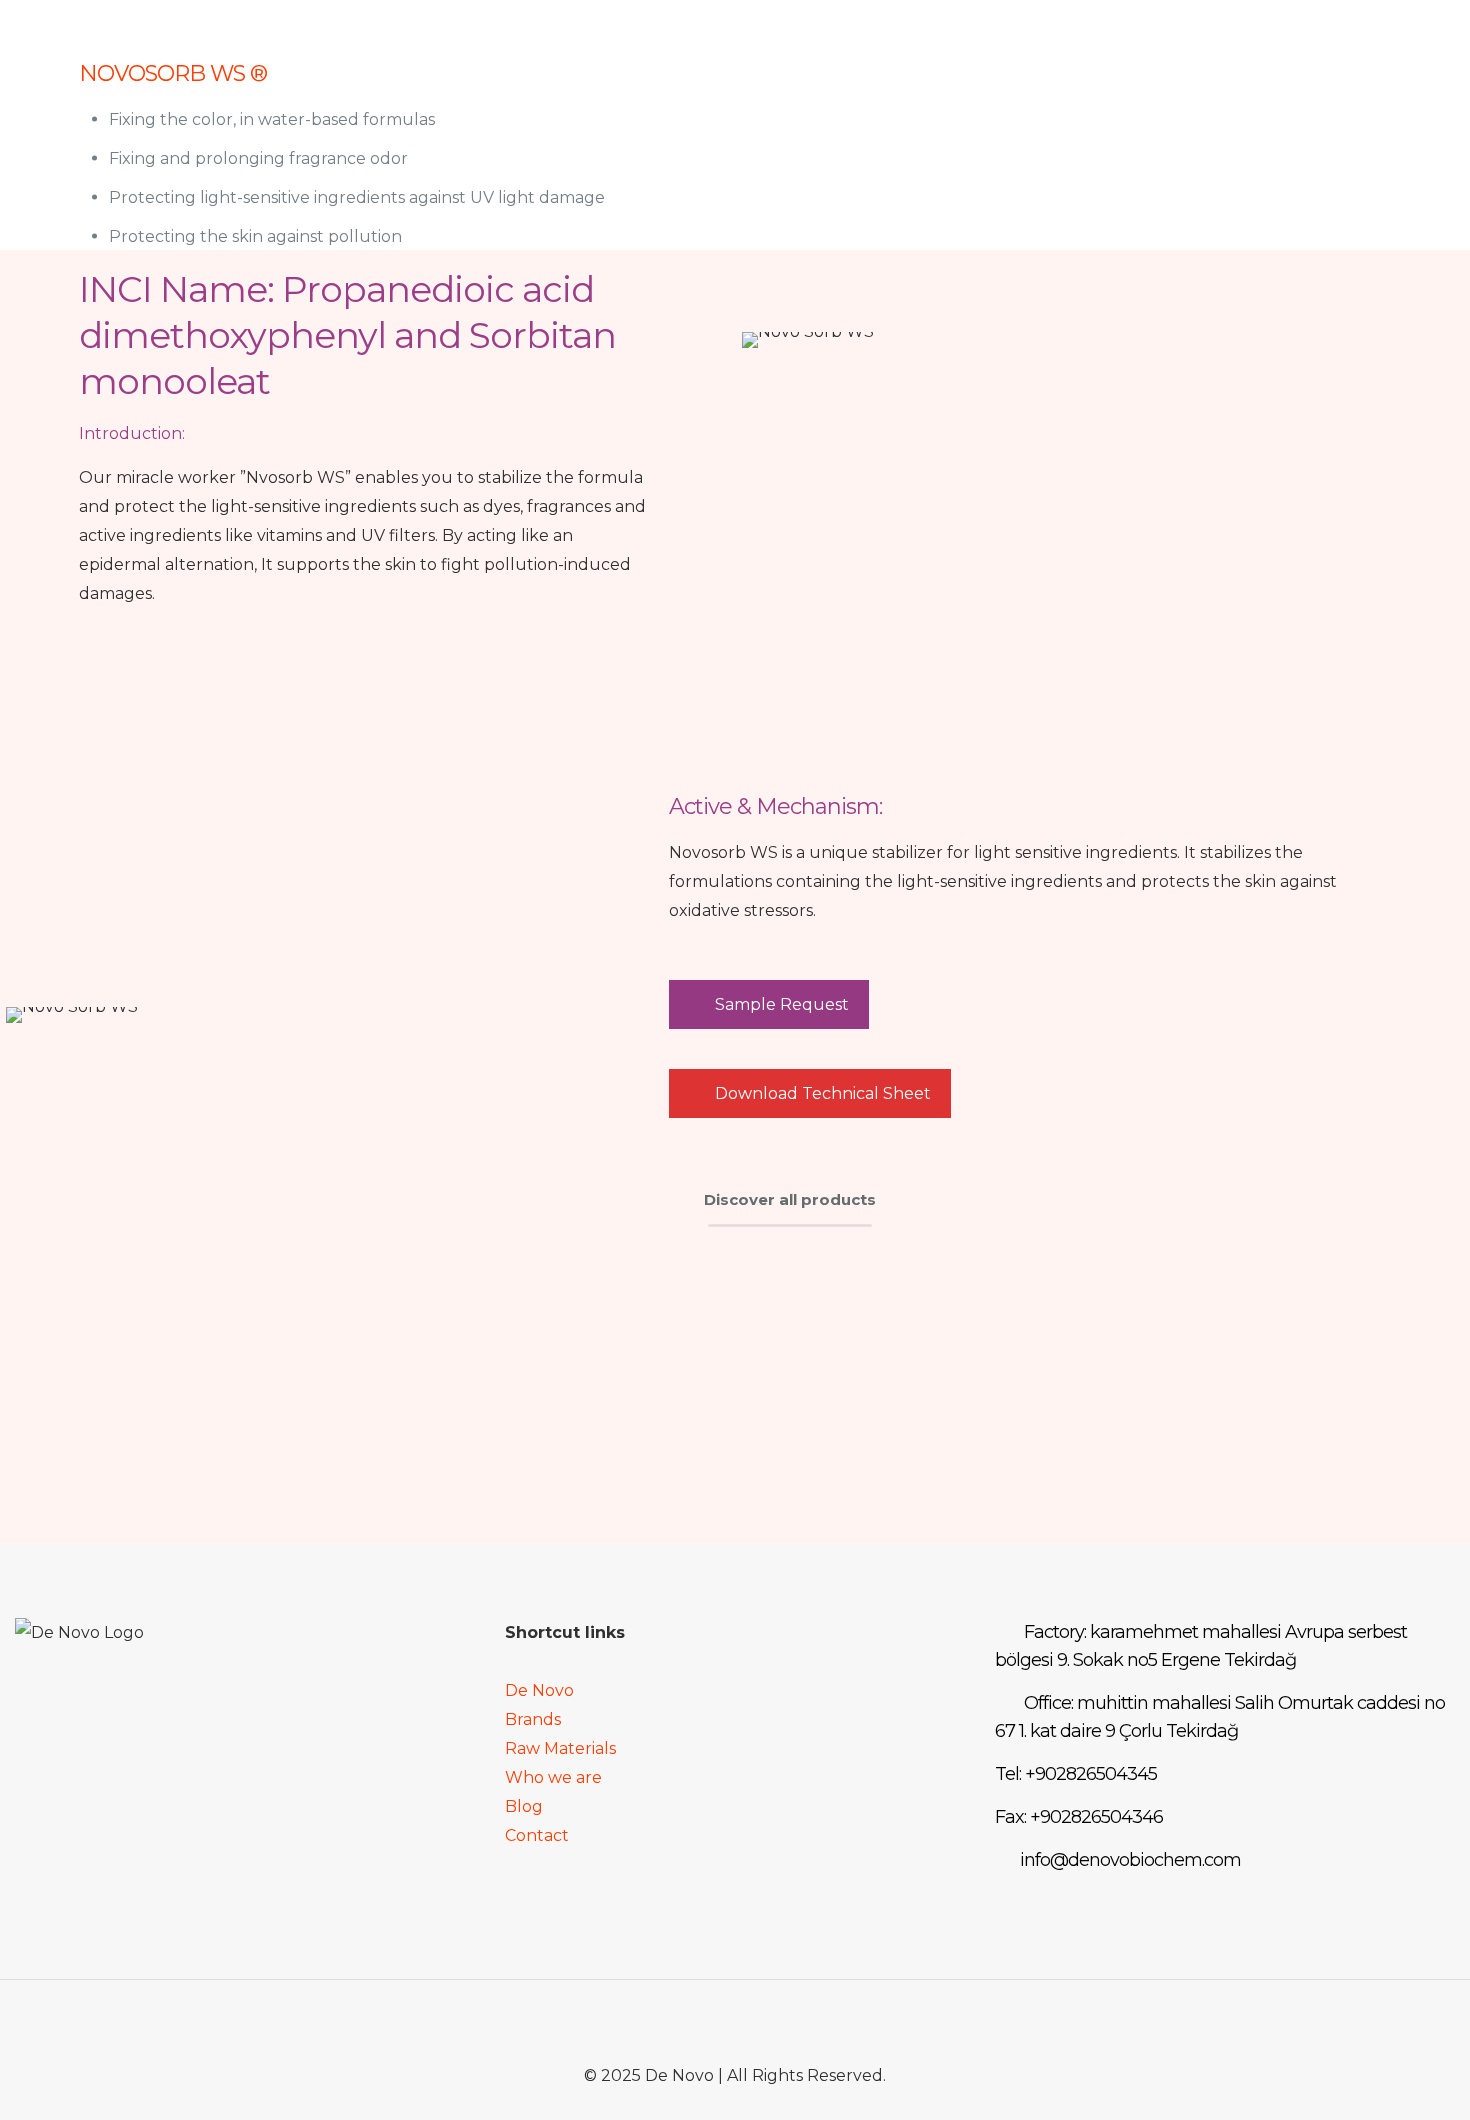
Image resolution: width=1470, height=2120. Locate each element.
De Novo (539, 1690)
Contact (537, 1835)
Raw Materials (560, 1748)
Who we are (553, 1777)
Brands (533, 1719)
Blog (524, 1806)
